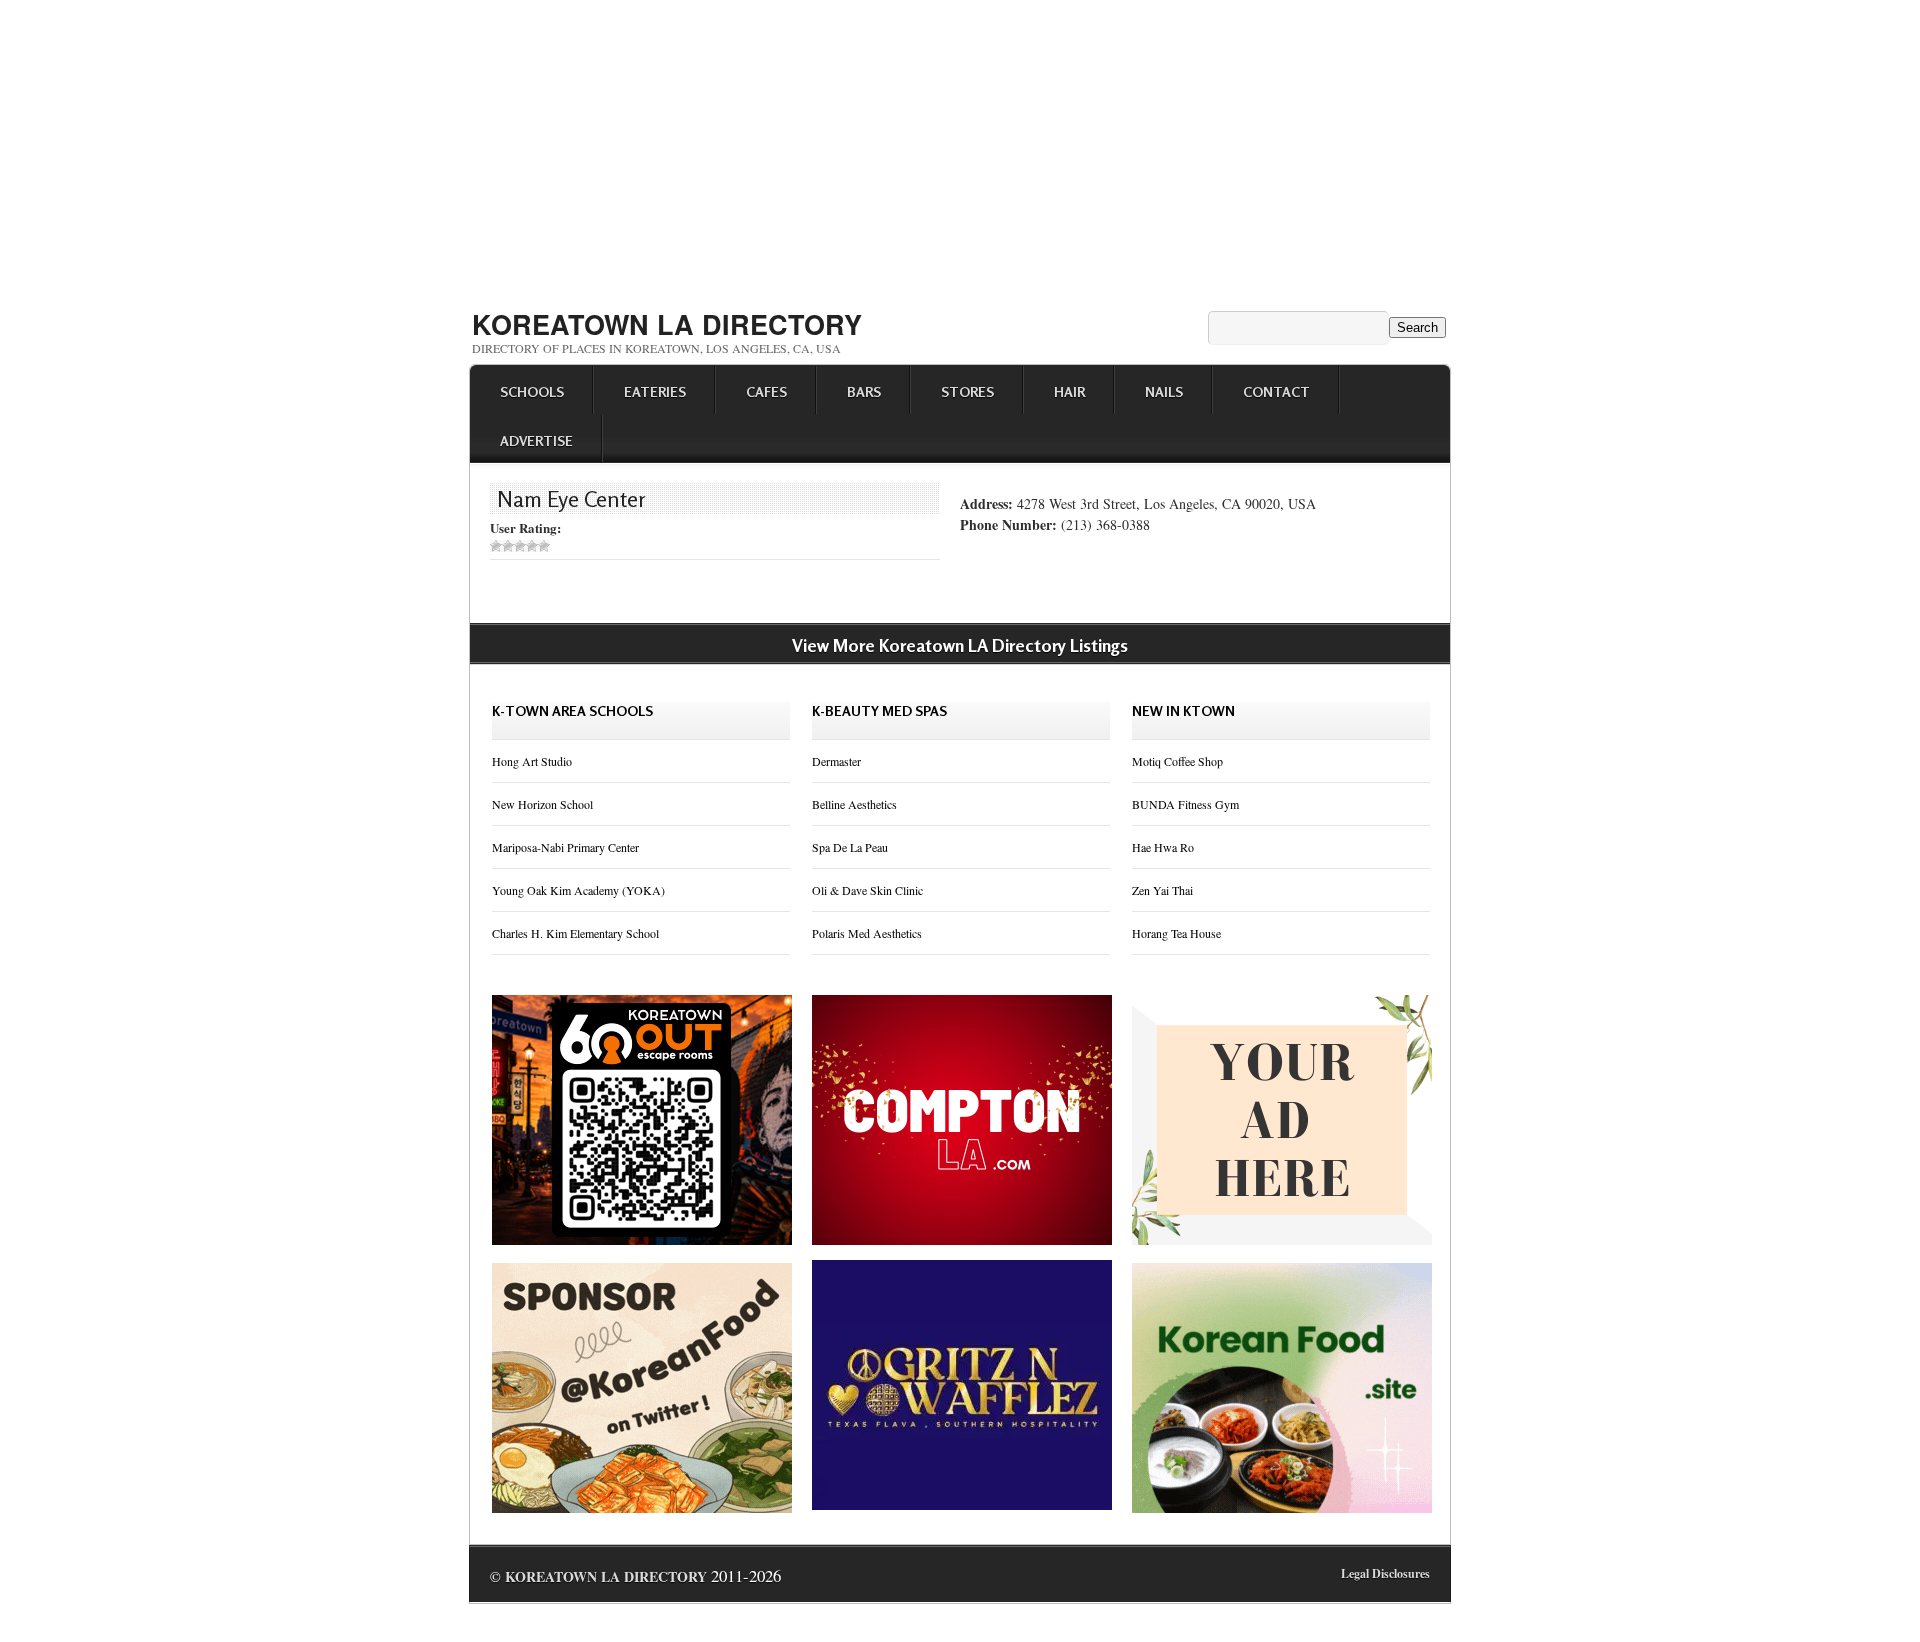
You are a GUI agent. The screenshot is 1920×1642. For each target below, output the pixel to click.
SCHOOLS (532, 391)
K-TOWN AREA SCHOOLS (572, 710)
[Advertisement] (960, 148)
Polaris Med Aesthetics (867, 933)
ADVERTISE (536, 440)
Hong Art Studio (532, 761)
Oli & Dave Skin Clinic (867, 890)
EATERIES (655, 391)
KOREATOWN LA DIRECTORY (667, 324)
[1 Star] (496, 546)
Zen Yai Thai (1162, 890)
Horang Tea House (1176, 933)
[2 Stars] (508, 546)
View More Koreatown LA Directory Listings (960, 645)
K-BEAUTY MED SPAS (879, 710)
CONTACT (1276, 391)
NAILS (1164, 391)
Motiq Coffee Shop (1177, 761)
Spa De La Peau (850, 847)
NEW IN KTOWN (1183, 710)
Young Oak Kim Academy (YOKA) (578, 890)
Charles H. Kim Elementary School (575, 933)
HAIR (1069, 391)
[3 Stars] (520, 546)
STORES (967, 391)
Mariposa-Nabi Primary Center (565, 847)
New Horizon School (542, 804)
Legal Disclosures (1385, 1573)
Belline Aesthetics (854, 804)
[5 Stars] (544, 546)
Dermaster (836, 761)
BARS (864, 391)
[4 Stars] (532, 546)
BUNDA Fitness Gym (1185, 804)
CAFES (766, 391)
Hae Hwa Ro (1163, 847)
